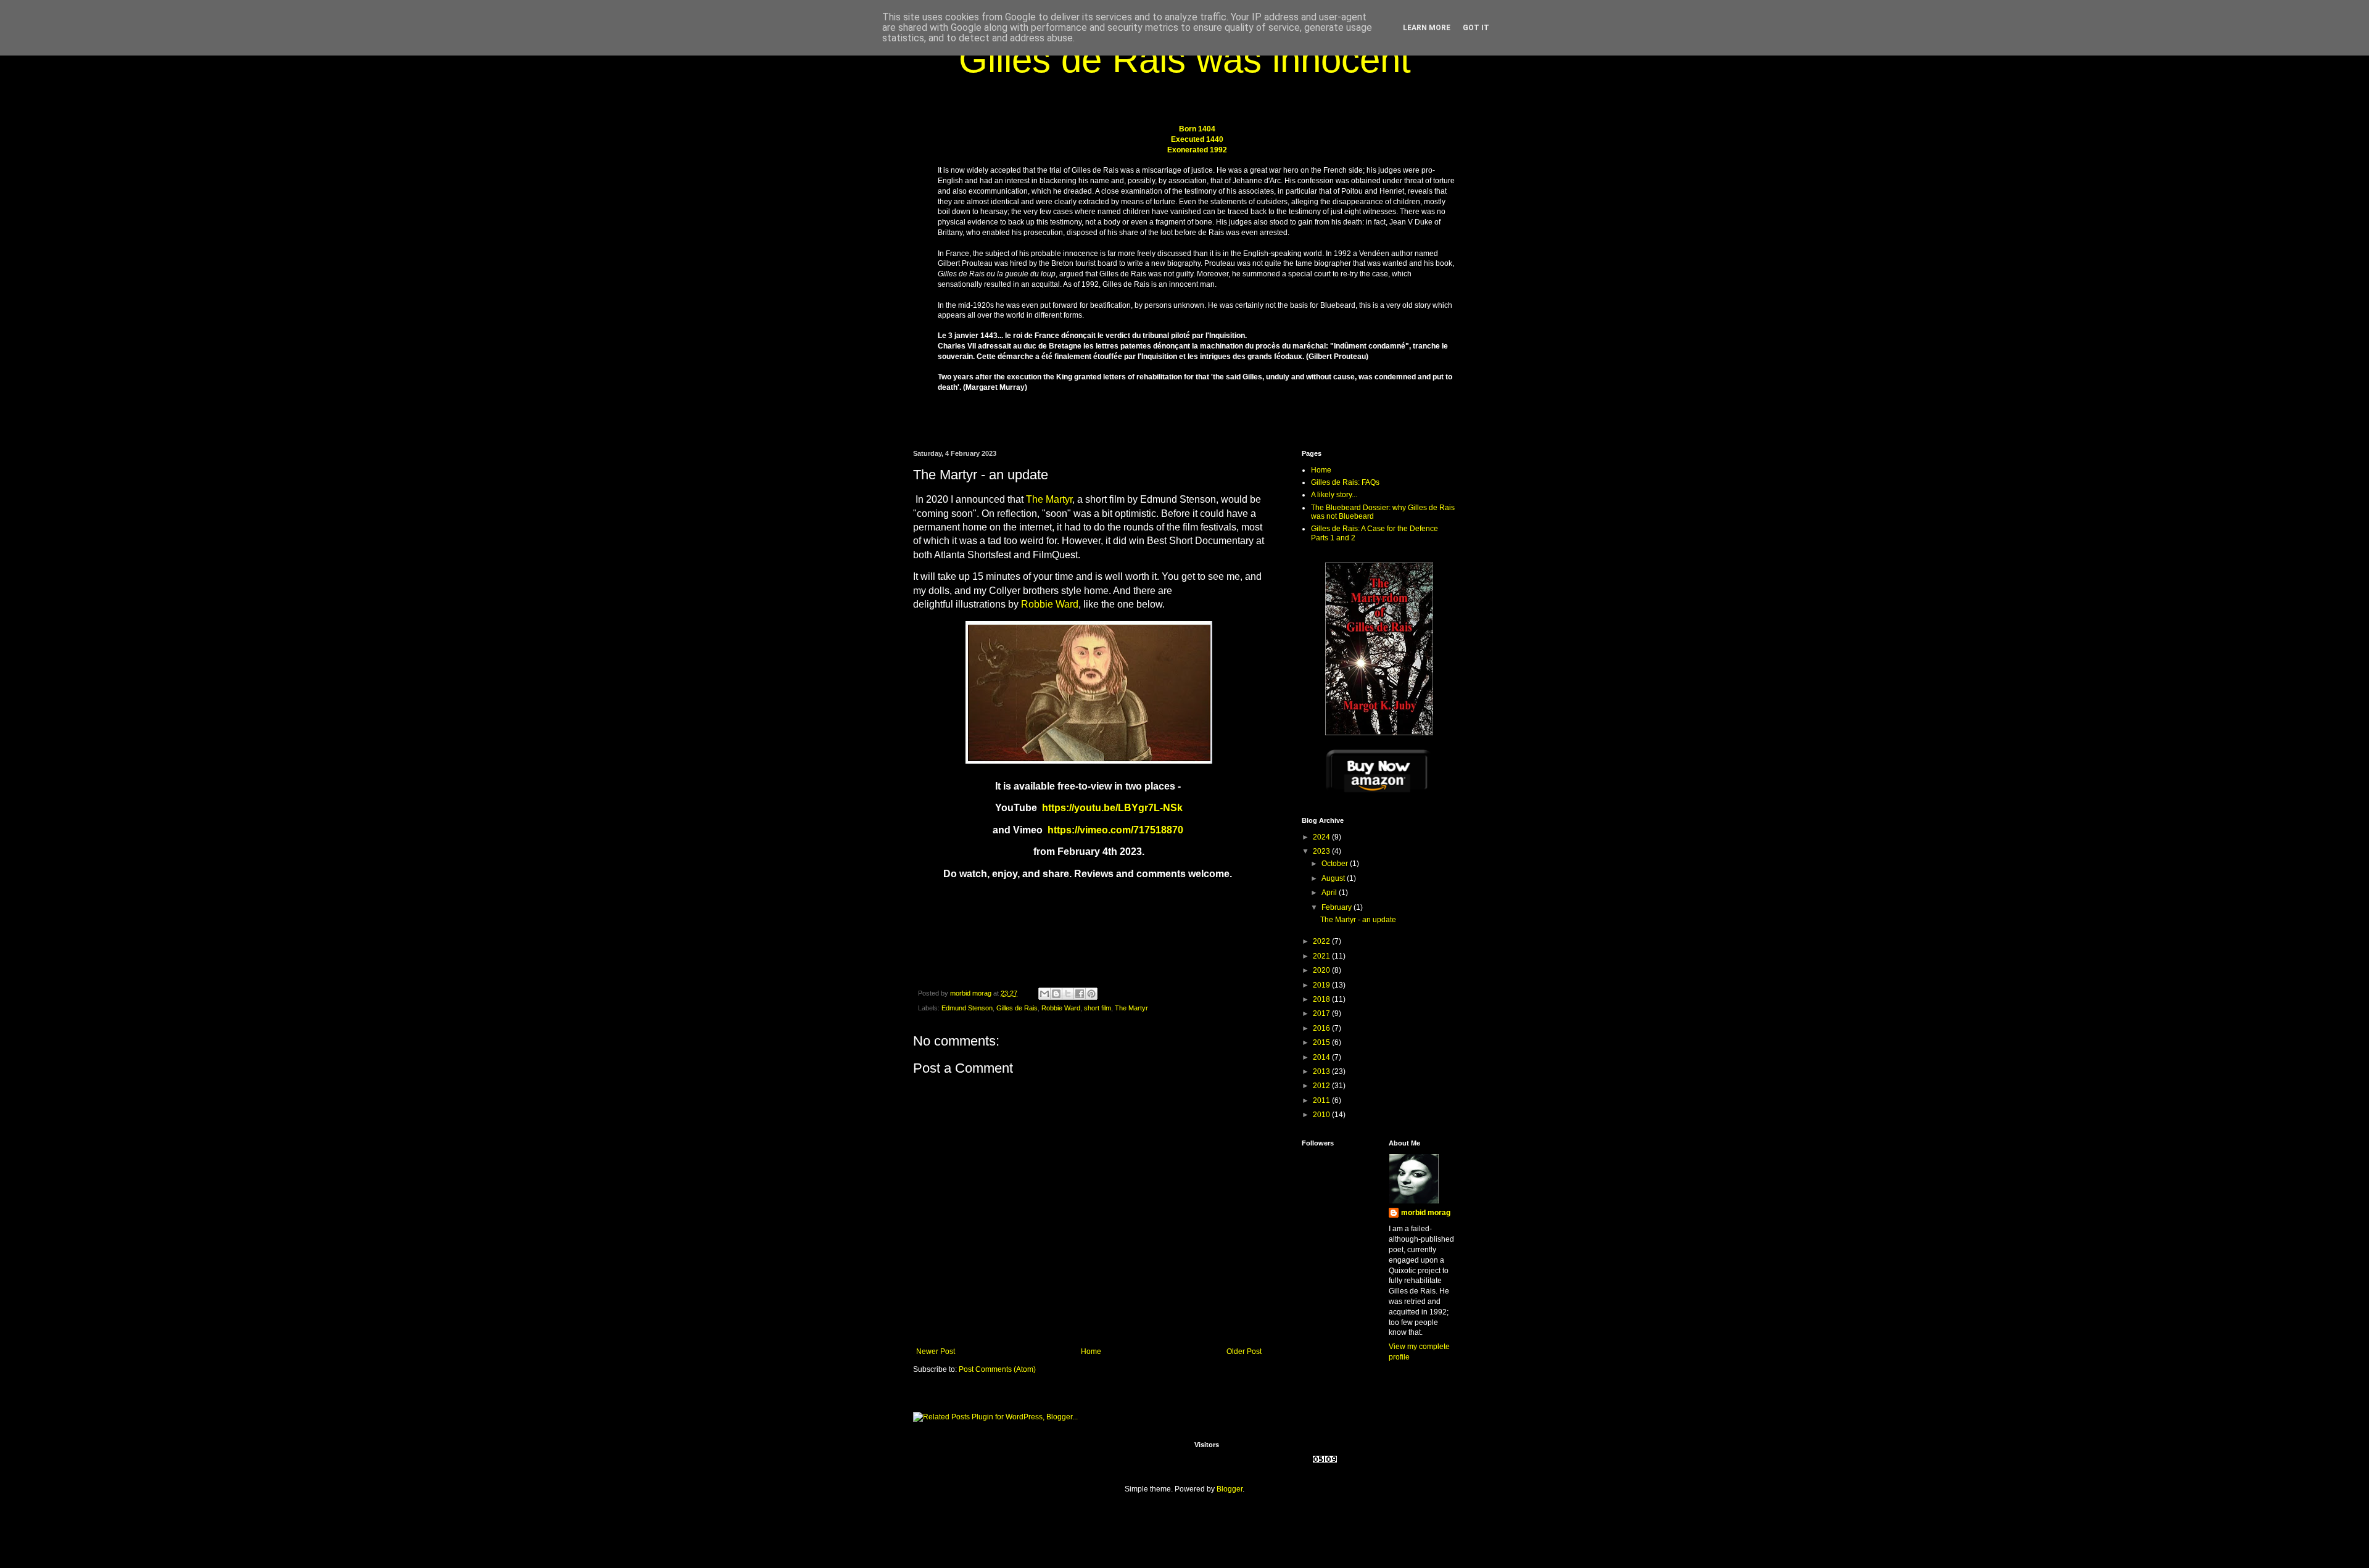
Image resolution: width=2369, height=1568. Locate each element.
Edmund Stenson (967, 1008)
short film (1098, 1008)
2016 (1322, 1028)
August (1334, 878)
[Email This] (1044, 994)
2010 (1322, 1115)
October (1336, 864)
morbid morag (1426, 1213)
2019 (1322, 985)
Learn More (1427, 28)
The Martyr (1049, 499)
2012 (1322, 1086)
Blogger (1230, 1489)
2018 (1322, 999)
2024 (1322, 837)
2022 (1322, 941)
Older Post (1244, 1351)
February (1337, 907)
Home (1091, 1351)
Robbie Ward (1050, 604)
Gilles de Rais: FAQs (1345, 482)
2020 (1322, 970)
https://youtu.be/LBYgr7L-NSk (1111, 808)
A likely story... (1334, 495)
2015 (1322, 1042)
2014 (1322, 1057)
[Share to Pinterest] (1091, 994)
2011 (1322, 1100)
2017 (1322, 1013)
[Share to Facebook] (1080, 994)
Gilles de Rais (1017, 1008)
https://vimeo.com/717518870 (1115, 830)
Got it (1476, 28)
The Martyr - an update (1358, 920)
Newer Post (936, 1351)
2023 (1322, 851)
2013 (1322, 1071)
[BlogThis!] (1056, 994)
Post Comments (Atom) (997, 1369)
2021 (1322, 956)
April (1330, 893)
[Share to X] (1068, 994)
